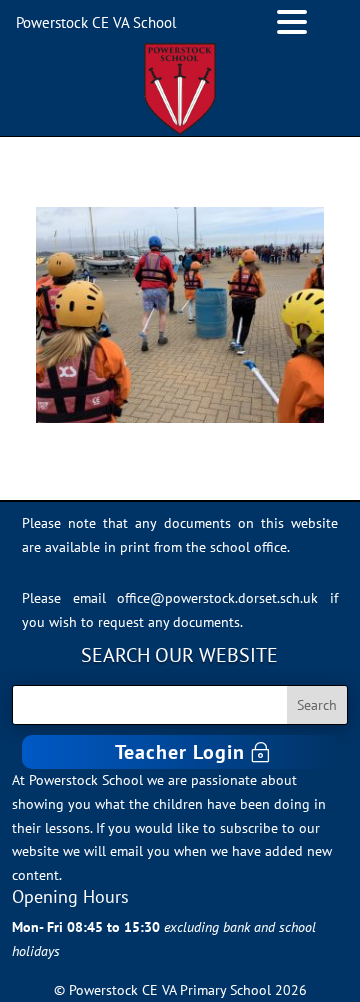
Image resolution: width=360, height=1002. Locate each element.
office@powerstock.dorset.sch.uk (217, 598)
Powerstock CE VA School (96, 22)
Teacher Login (180, 752)
